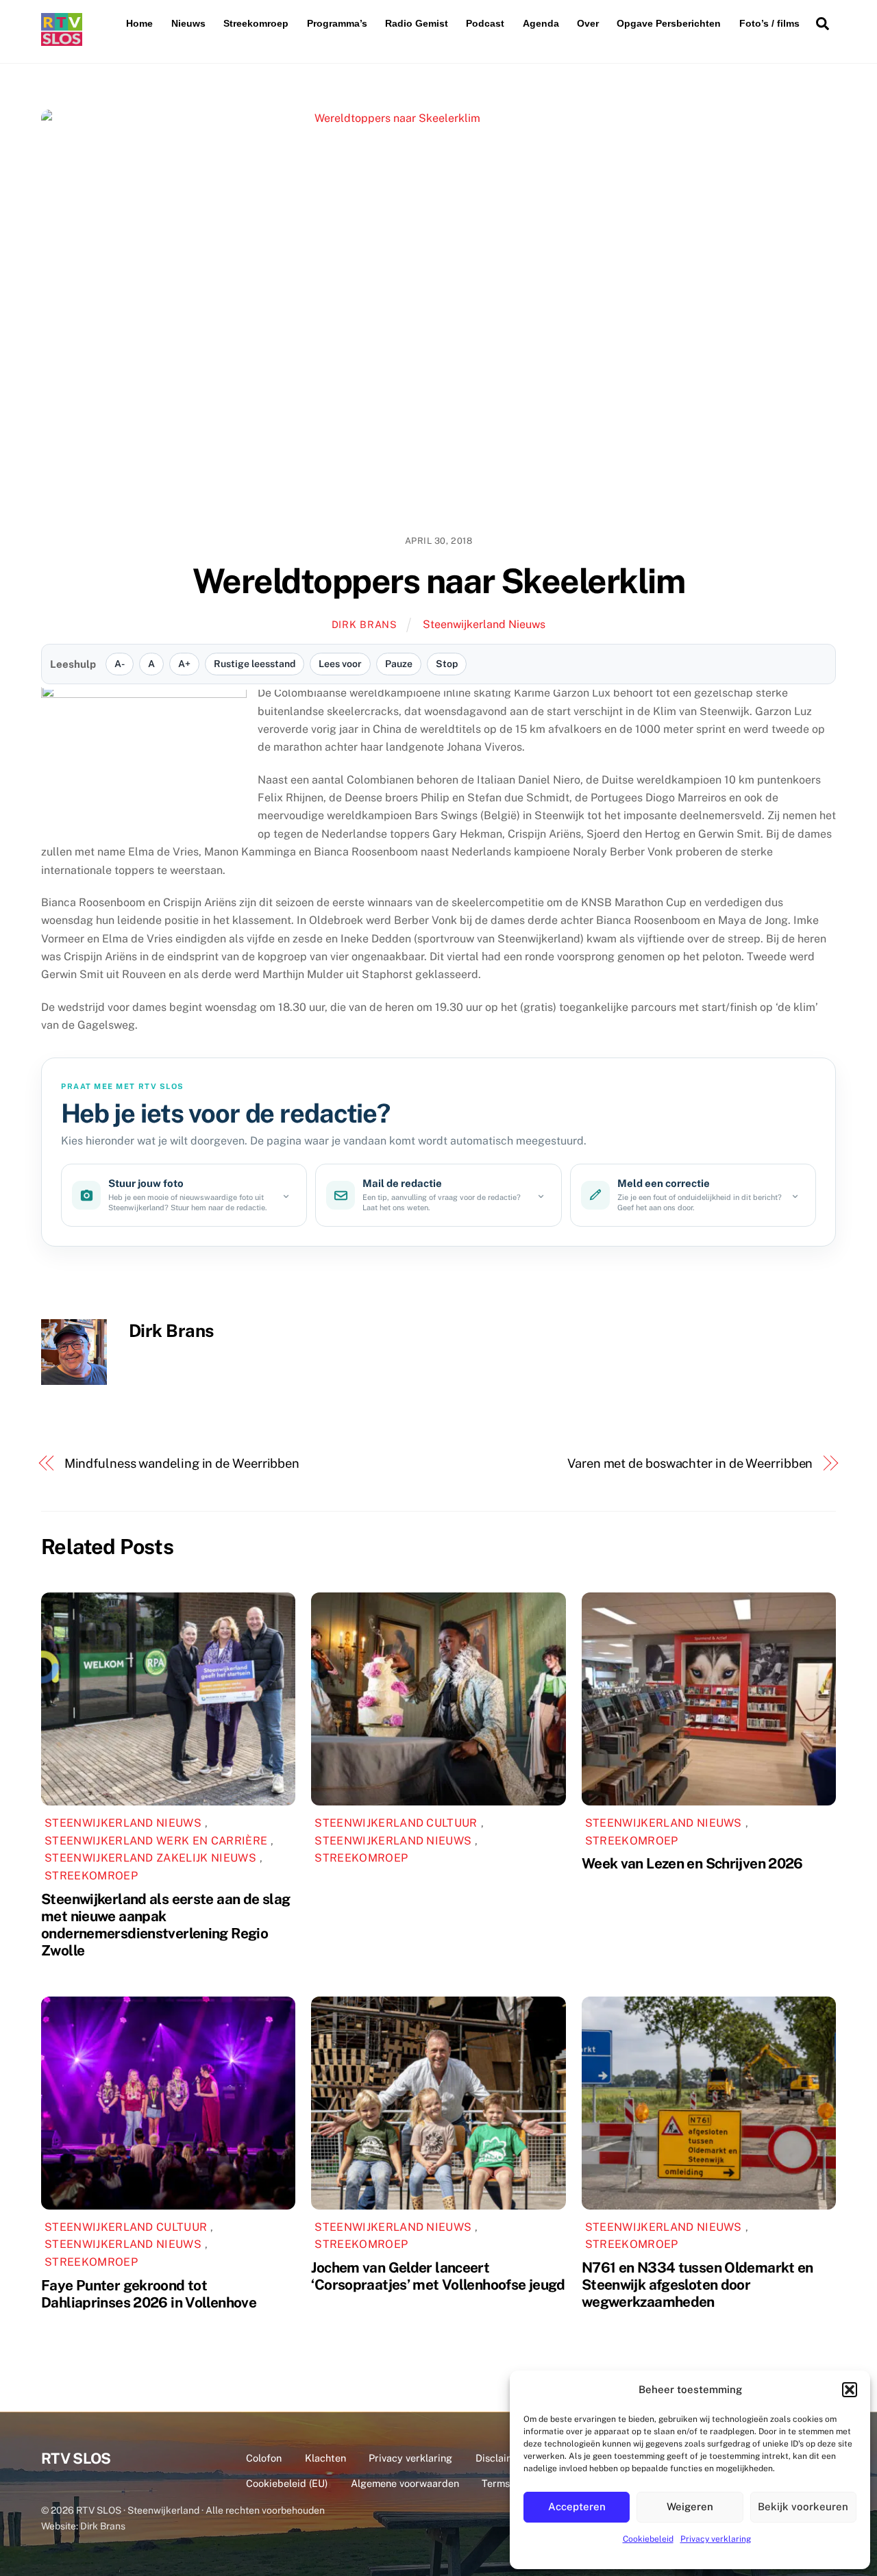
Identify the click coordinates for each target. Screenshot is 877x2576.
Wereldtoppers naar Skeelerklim (438, 581)
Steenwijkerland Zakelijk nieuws (150, 1858)
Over (588, 23)
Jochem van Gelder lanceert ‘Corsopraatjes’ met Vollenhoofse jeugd (438, 2276)
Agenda (541, 23)
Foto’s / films (769, 23)
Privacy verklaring (716, 2539)
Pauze (399, 664)
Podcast (485, 23)
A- (120, 664)
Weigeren (690, 2506)
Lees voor (340, 664)
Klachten (325, 2458)
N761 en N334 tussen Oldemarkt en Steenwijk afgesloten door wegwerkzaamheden (697, 2285)
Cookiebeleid (648, 2539)
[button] (850, 2390)
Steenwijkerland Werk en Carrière (156, 1841)
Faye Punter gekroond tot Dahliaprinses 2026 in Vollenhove (149, 2294)
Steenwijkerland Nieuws (484, 624)
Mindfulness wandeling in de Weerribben (182, 1463)
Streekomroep (256, 23)
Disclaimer (500, 2458)
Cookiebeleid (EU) (287, 2483)
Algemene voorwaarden (405, 2483)
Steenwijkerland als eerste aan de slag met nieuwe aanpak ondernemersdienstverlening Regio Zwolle (165, 1925)
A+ (184, 664)
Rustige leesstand (255, 664)
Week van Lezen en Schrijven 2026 (692, 1863)
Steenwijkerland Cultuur (396, 1823)
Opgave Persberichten (669, 23)
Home (139, 23)
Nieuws (188, 23)
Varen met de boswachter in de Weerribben (690, 1463)
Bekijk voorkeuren (803, 2506)
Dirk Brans (365, 624)
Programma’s (337, 23)
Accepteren (577, 2506)
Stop (447, 664)
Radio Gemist (417, 23)
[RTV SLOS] (62, 40)
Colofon (264, 2458)
